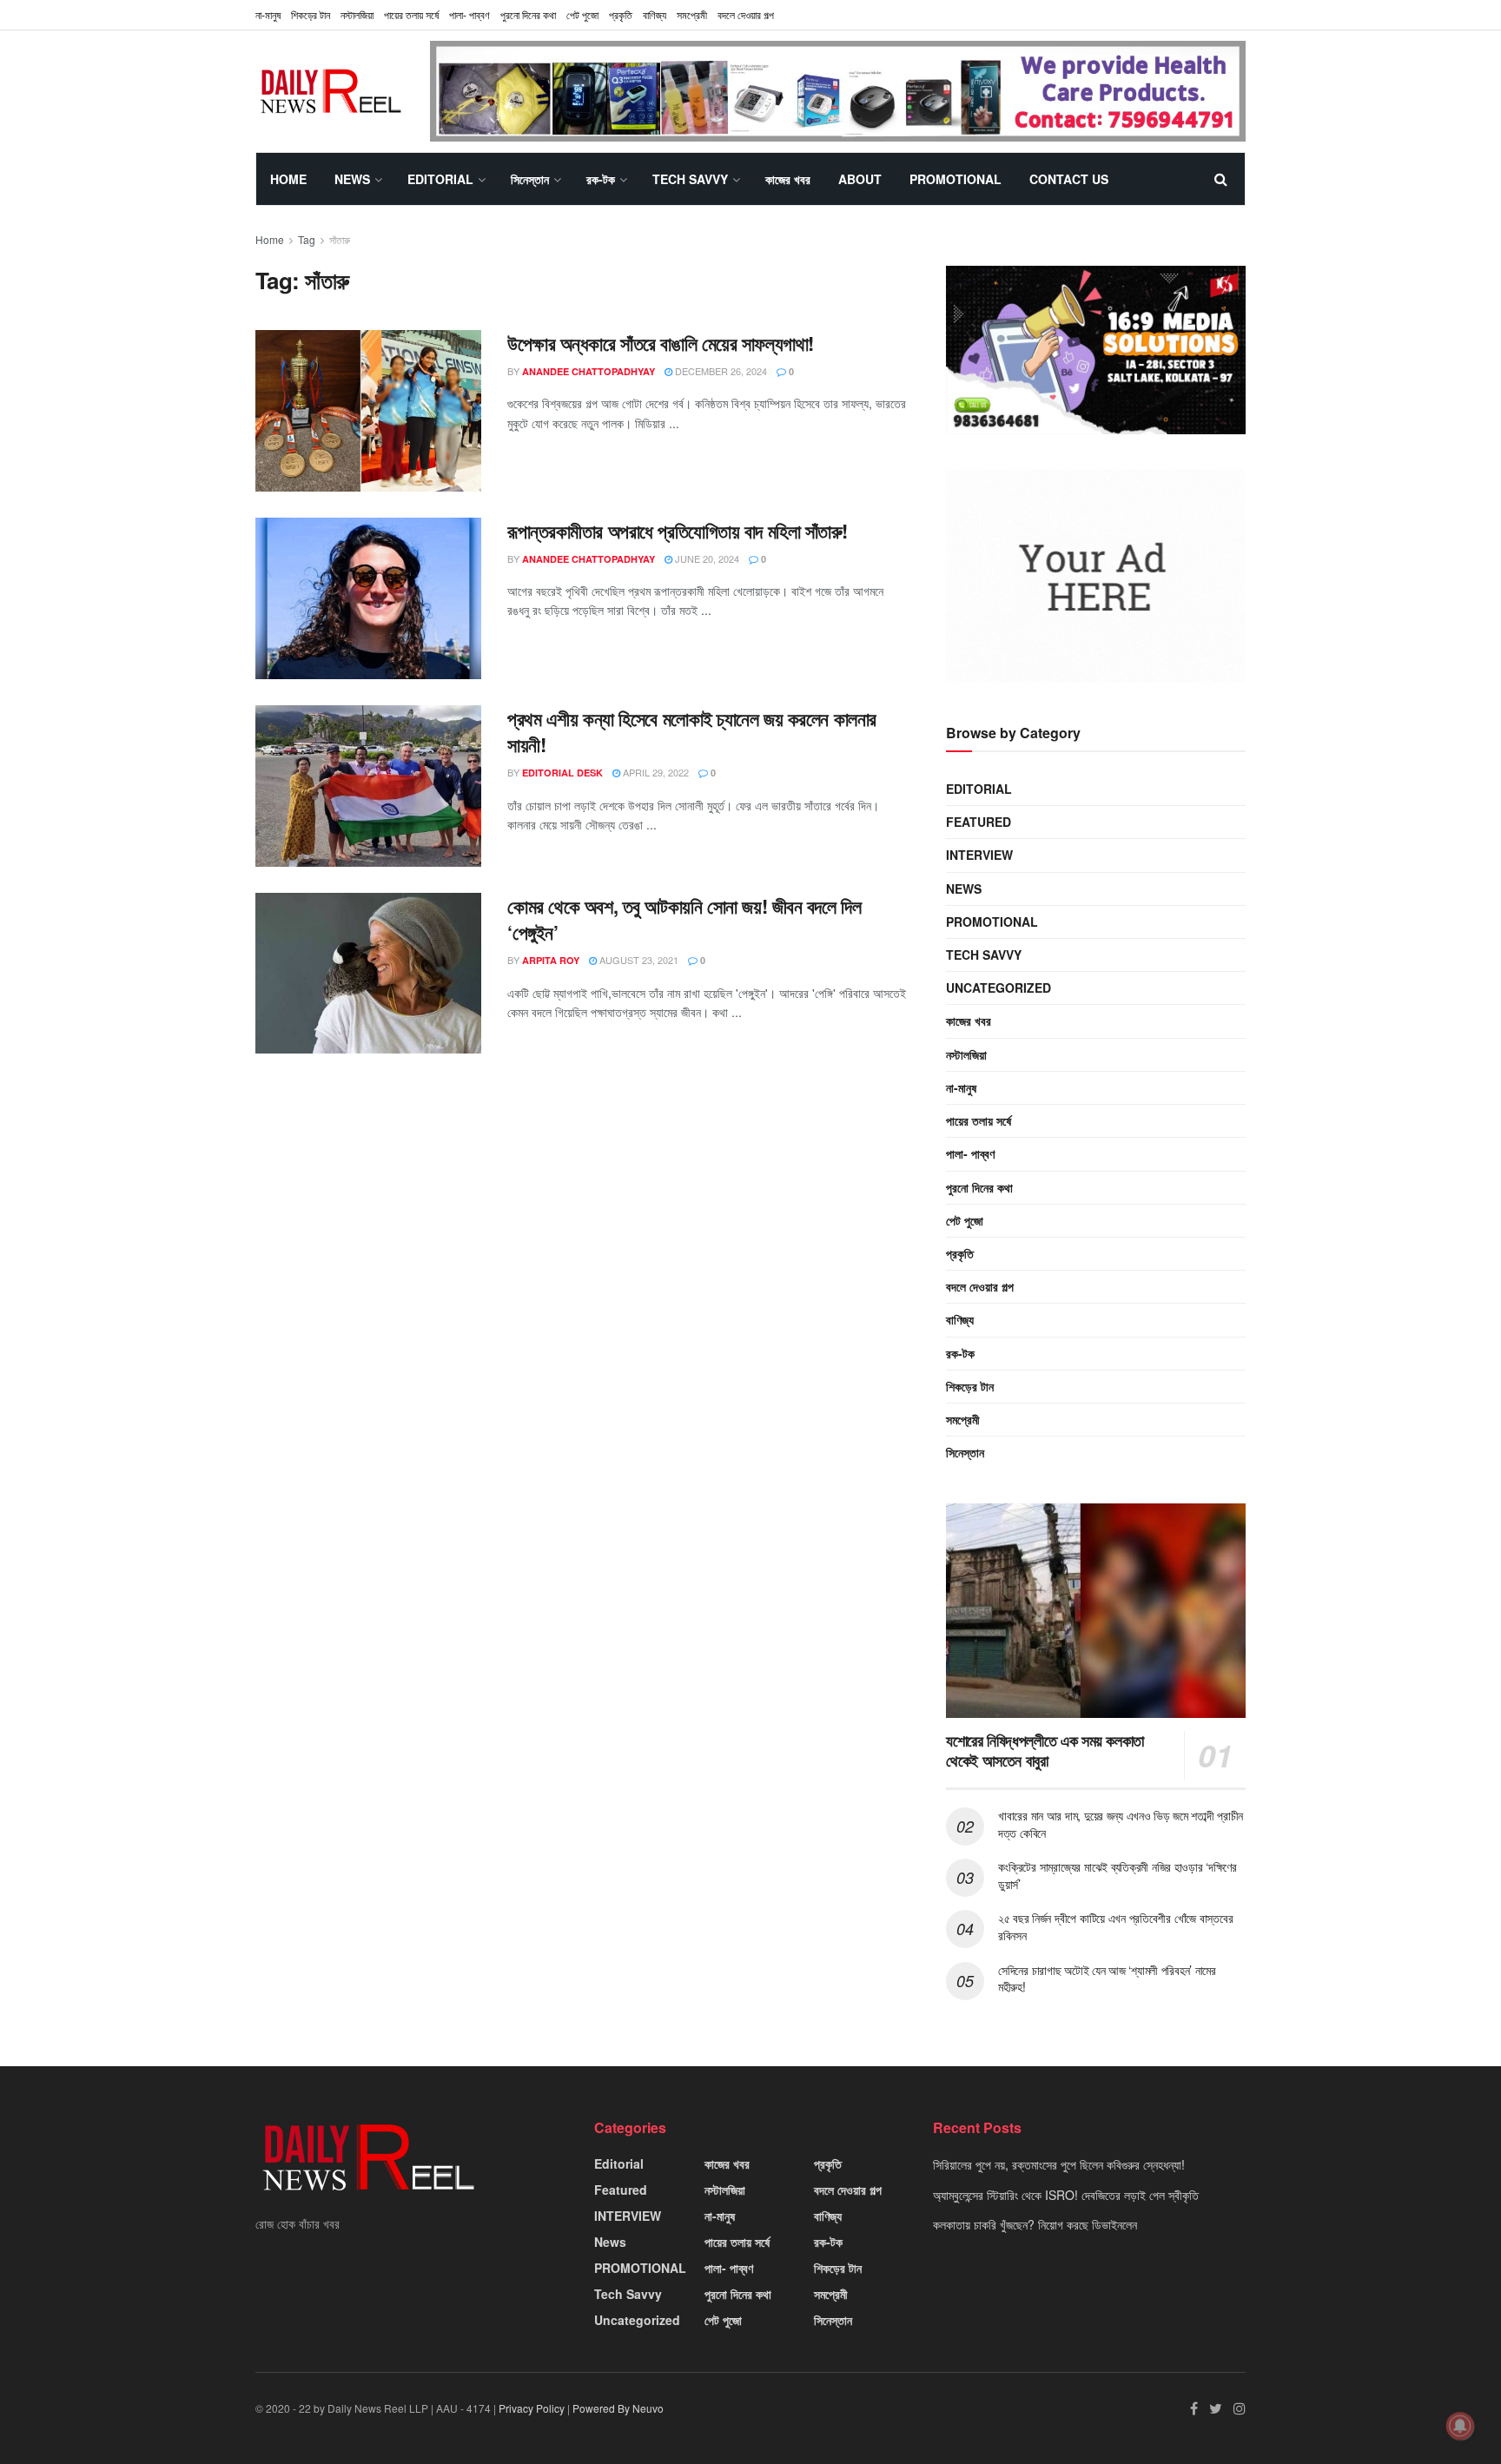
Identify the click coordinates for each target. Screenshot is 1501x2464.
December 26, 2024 (720, 371)
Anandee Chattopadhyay (588, 371)
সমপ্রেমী (692, 14)
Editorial (440, 179)
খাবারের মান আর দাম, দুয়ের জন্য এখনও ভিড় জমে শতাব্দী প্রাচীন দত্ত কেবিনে (1121, 1824)
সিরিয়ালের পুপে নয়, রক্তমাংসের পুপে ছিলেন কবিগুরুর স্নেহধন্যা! (1059, 2164)
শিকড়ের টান (311, 14)
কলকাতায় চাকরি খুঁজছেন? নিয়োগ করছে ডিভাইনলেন (1035, 2224)
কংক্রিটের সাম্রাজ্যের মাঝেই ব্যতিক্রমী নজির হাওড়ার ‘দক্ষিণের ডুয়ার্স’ (1117, 1875)
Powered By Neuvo (618, 2408)
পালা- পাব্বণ (469, 14)
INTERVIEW (979, 855)
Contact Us (1069, 179)
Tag (307, 239)
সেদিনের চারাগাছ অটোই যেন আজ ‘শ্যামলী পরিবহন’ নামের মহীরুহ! (1107, 1978)
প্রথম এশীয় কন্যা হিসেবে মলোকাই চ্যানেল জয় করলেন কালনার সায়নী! (692, 732)
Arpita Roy (551, 960)
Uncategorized (998, 988)
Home (288, 179)
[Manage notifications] (1460, 2426)
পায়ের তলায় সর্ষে (979, 1120)
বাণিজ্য (655, 14)
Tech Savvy (690, 179)
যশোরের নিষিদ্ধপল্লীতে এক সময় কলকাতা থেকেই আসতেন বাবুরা (1045, 1751)
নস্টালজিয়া (357, 14)
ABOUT (860, 179)
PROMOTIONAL (955, 179)
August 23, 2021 (638, 960)
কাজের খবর (788, 179)
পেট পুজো (582, 14)
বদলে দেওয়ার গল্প (746, 14)
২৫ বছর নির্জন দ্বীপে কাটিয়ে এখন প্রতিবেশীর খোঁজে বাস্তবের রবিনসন (1115, 1926)
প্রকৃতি (621, 14)
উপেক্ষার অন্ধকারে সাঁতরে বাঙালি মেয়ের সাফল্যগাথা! (661, 343)
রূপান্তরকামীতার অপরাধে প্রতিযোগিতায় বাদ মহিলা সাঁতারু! (678, 531)
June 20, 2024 (706, 558)
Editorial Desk (562, 773)
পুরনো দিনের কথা (528, 14)
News (352, 179)
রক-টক (601, 179)
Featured (979, 822)
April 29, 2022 (655, 772)
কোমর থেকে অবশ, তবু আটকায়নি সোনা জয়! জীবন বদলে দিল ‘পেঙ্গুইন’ (684, 919)
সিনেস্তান (530, 179)
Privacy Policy (532, 2408)
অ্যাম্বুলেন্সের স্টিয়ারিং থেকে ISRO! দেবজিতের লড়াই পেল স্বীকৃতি (1066, 2195)
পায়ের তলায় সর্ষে (411, 14)
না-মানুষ (268, 14)
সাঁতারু (340, 239)
